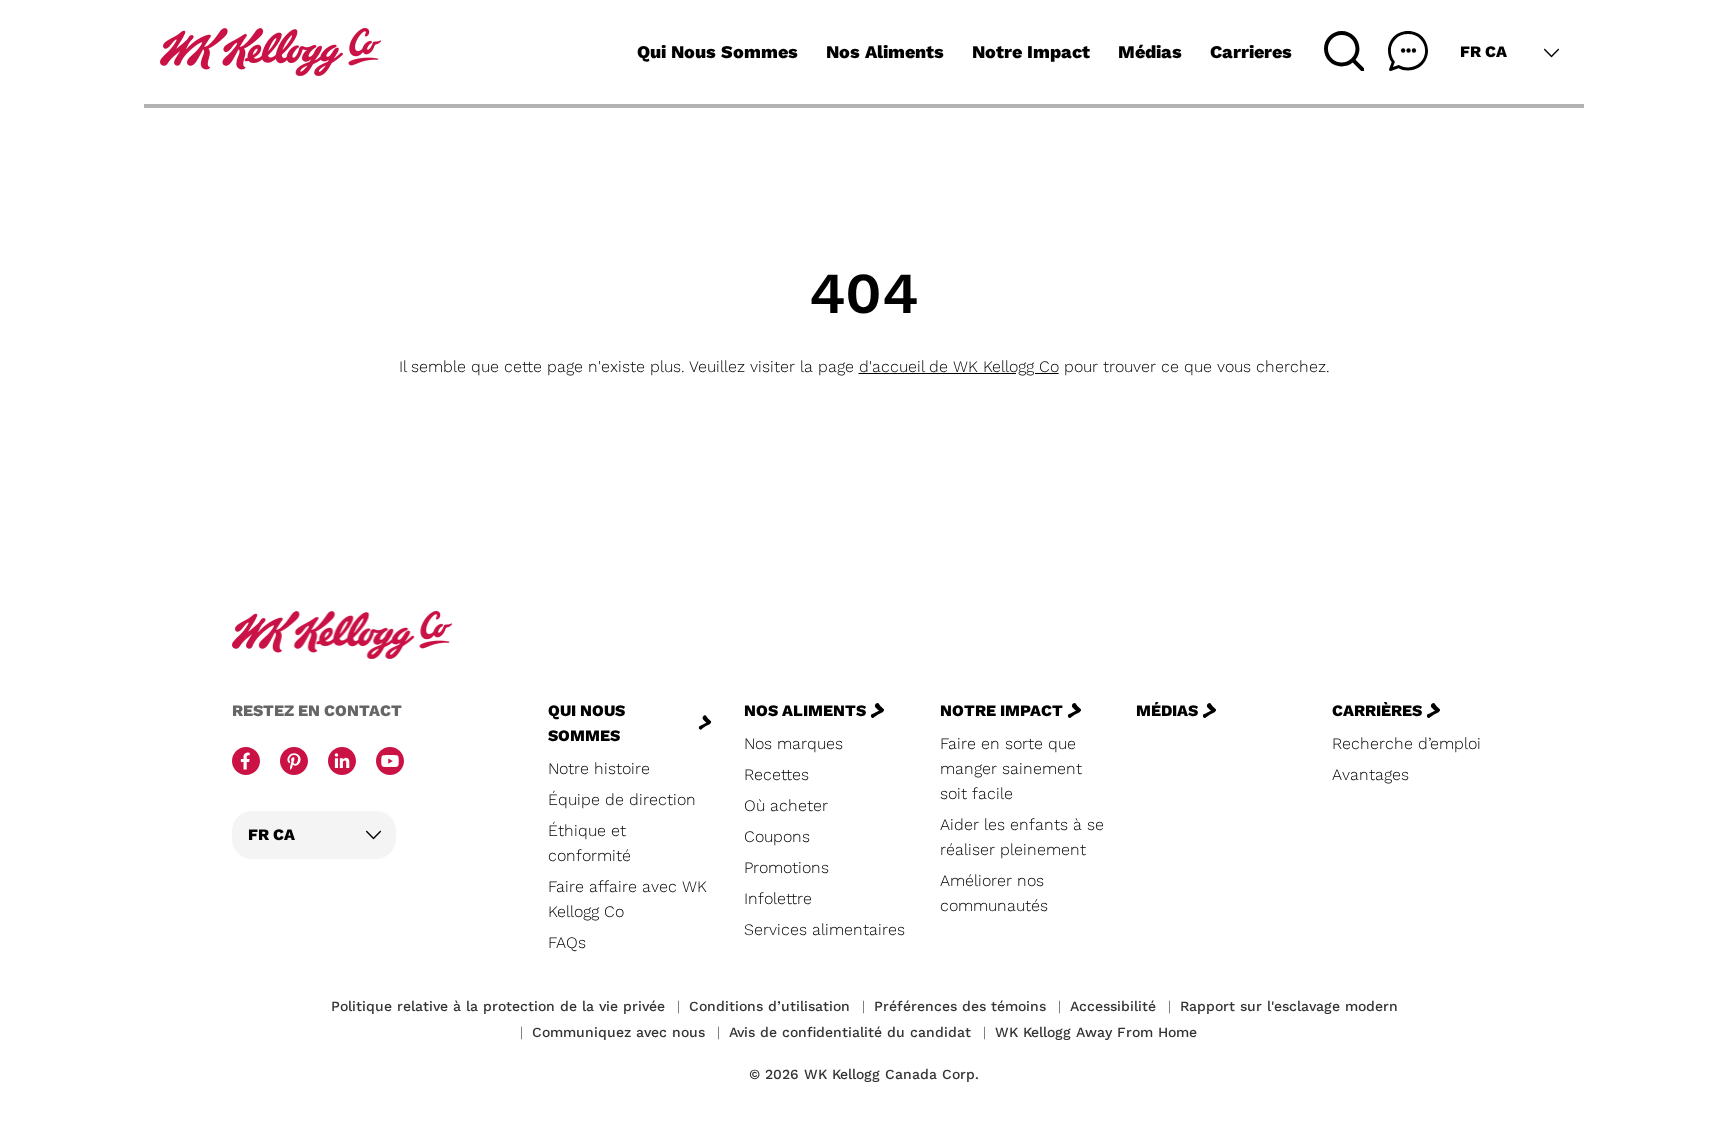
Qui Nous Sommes (717, 51)
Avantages (1370, 774)
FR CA (1483, 51)
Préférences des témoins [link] (960, 1006)
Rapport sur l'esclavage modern (1289, 1006)
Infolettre (778, 898)
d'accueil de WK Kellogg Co (959, 366)
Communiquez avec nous (618, 1032)
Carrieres (1251, 51)
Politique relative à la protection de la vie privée (498, 1006)
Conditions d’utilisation (769, 1006)
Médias (1150, 51)
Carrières (1377, 710)
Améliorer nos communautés (994, 893)
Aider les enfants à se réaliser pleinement (1022, 837)
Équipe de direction (622, 799)
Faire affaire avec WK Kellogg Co (627, 899)
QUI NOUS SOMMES (586, 723)
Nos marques (793, 743)
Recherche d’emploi (1406, 743)
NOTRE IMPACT (1001, 710)
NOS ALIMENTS (805, 710)
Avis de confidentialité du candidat (850, 1032)
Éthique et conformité (589, 843)
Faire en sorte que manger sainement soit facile (1011, 768)
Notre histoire (599, 768)
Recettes (776, 774)
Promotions (786, 867)
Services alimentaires (824, 929)
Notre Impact (1031, 51)
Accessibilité (1113, 1006)
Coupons (777, 836)
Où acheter (786, 805)
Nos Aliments (885, 51)
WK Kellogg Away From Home (1096, 1032)
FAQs (567, 942)
